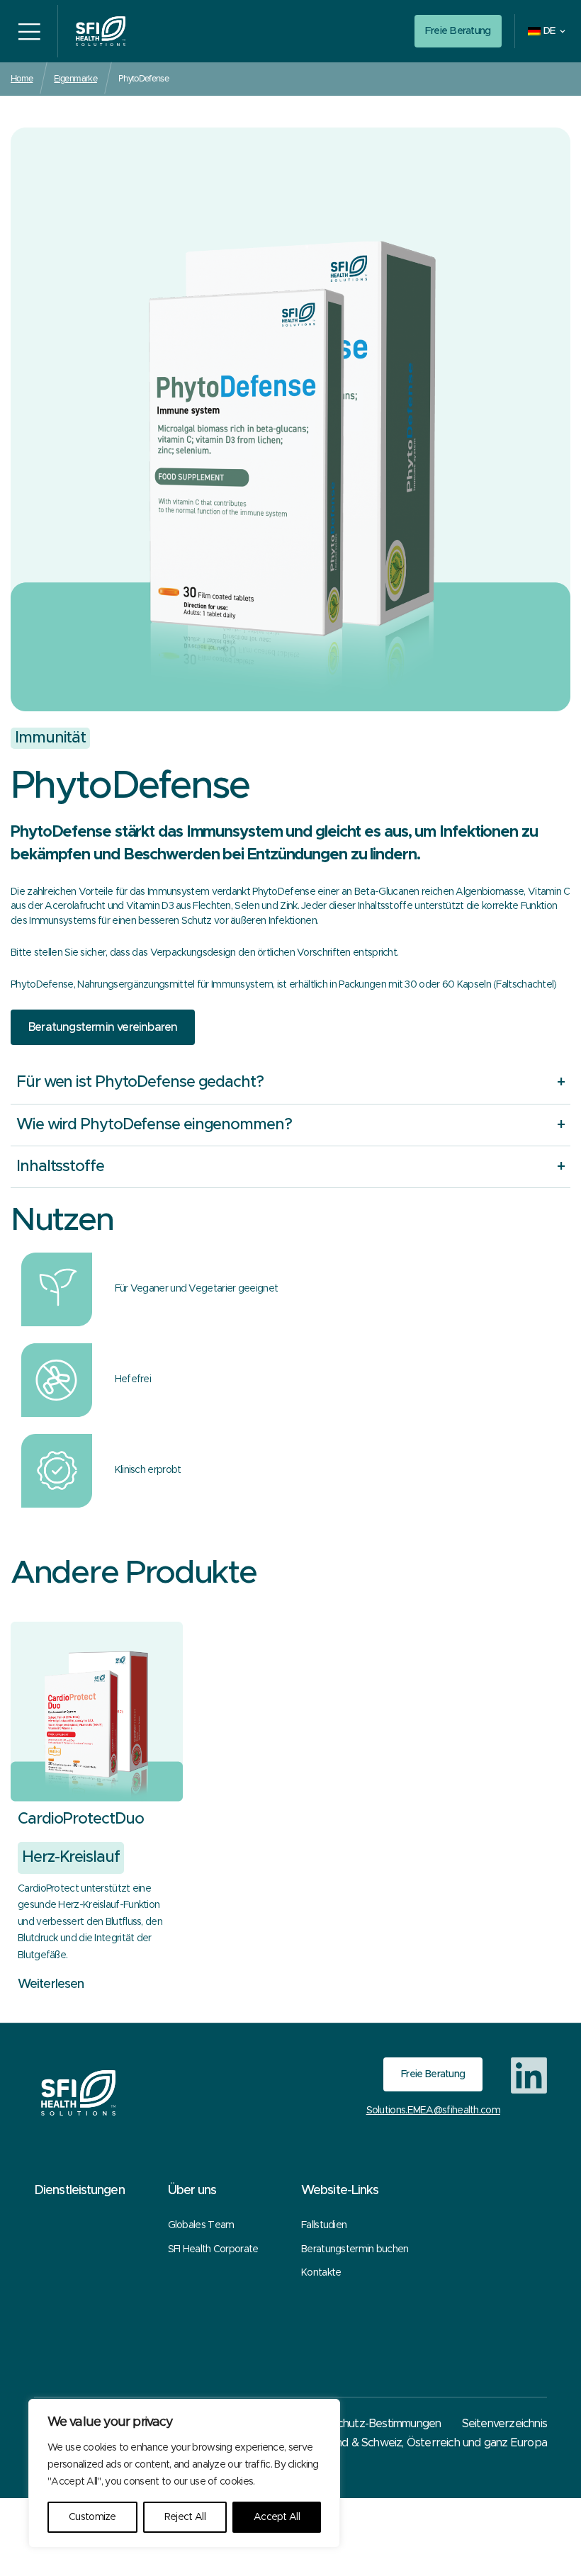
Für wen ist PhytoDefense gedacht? (140, 1083)
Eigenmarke (75, 78)
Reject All (185, 2517)
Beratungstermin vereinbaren (103, 1027)
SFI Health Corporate (213, 2249)
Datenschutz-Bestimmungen (372, 2424)
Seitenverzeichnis (504, 2424)
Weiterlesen (51, 1984)
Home (22, 78)
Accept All (277, 2517)
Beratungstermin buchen (355, 2249)
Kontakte (321, 2273)
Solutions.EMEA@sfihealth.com (433, 2111)
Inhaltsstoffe (60, 1167)
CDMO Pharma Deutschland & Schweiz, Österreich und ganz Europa (379, 2443)
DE (549, 31)
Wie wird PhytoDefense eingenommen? (154, 1125)
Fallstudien (324, 2225)
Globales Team (201, 2225)
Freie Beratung (458, 31)
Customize (92, 2517)
